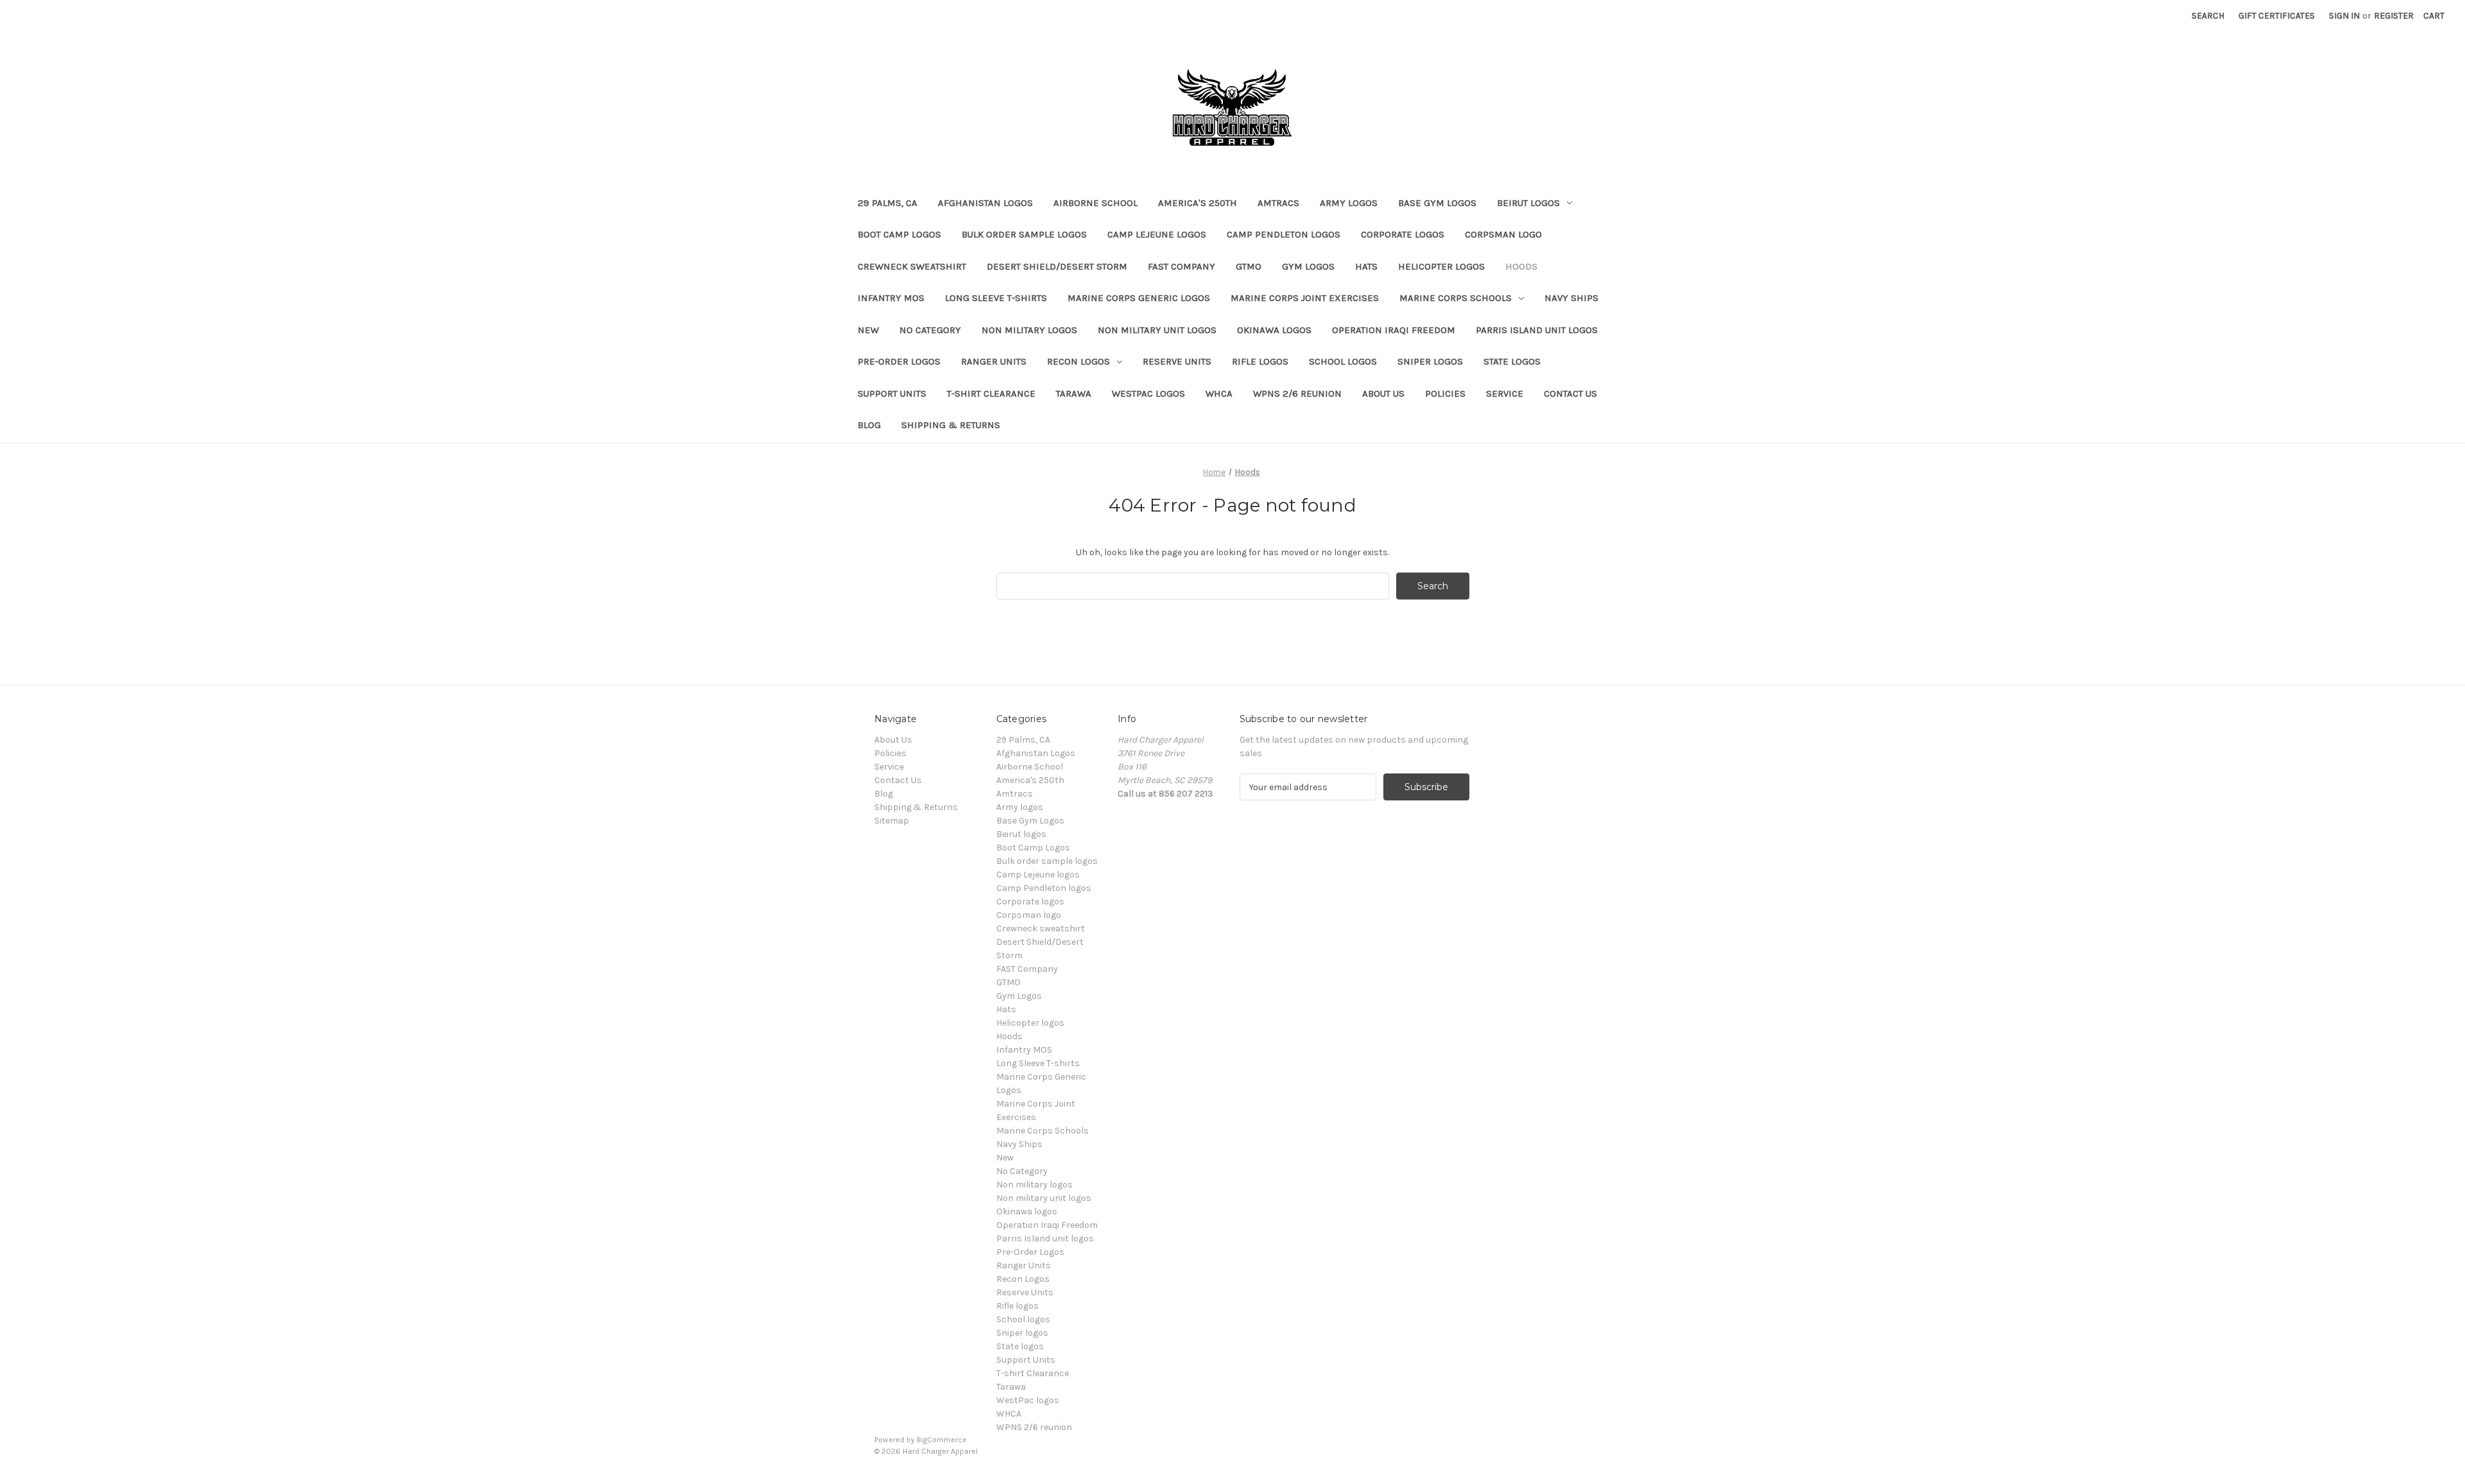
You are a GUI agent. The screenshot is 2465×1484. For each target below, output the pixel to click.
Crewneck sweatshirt (912, 266)
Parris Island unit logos (1537, 330)
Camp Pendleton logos (1284, 234)
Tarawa (1074, 393)
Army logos (1349, 203)
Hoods (1521, 266)
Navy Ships (1571, 298)
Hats (1366, 266)
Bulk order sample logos (1024, 234)
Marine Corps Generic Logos (1139, 298)
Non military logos (1029, 330)
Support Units (892, 393)
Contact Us (1570, 393)
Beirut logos (1528, 203)
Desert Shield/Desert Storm (1057, 266)
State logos (1512, 361)
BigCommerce (942, 1440)
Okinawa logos (1274, 330)
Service (1505, 393)
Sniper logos (1430, 361)
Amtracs (1278, 203)
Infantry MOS (891, 298)
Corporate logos (1403, 234)
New (868, 330)
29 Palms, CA (887, 203)
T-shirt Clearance (991, 393)
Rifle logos (1260, 361)
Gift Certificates (2277, 16)
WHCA (1219, 393)
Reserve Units (1177, 361)
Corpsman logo (1503, 234)
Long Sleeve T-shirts (996, 298)
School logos (1343, 361)
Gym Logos (1308, 266)
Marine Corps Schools (1456, 298)
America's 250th (1198, 203)
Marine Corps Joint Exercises (1305, 298)
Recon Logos (1078, 361)
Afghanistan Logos (985, 203)
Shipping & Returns (951, 425)
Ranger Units (994, 361)
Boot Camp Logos (899, 234)
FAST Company (1181, 266)
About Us (1383, 393)
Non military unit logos (1157, 330)
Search (2208, 16)
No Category (930, 330)
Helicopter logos (1441, 266)
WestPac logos (1148, 393)
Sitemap (892, 821)
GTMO (1249, 266)
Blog (869, 425)
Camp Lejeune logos (1157, 234)
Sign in (2344, 16)
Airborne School (1095, 203)
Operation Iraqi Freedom (1394, 330)
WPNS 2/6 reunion (1297, 393)
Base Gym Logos (1437, 203)
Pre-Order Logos (899, 361)
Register (2394, 16)
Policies (1445, 393)
